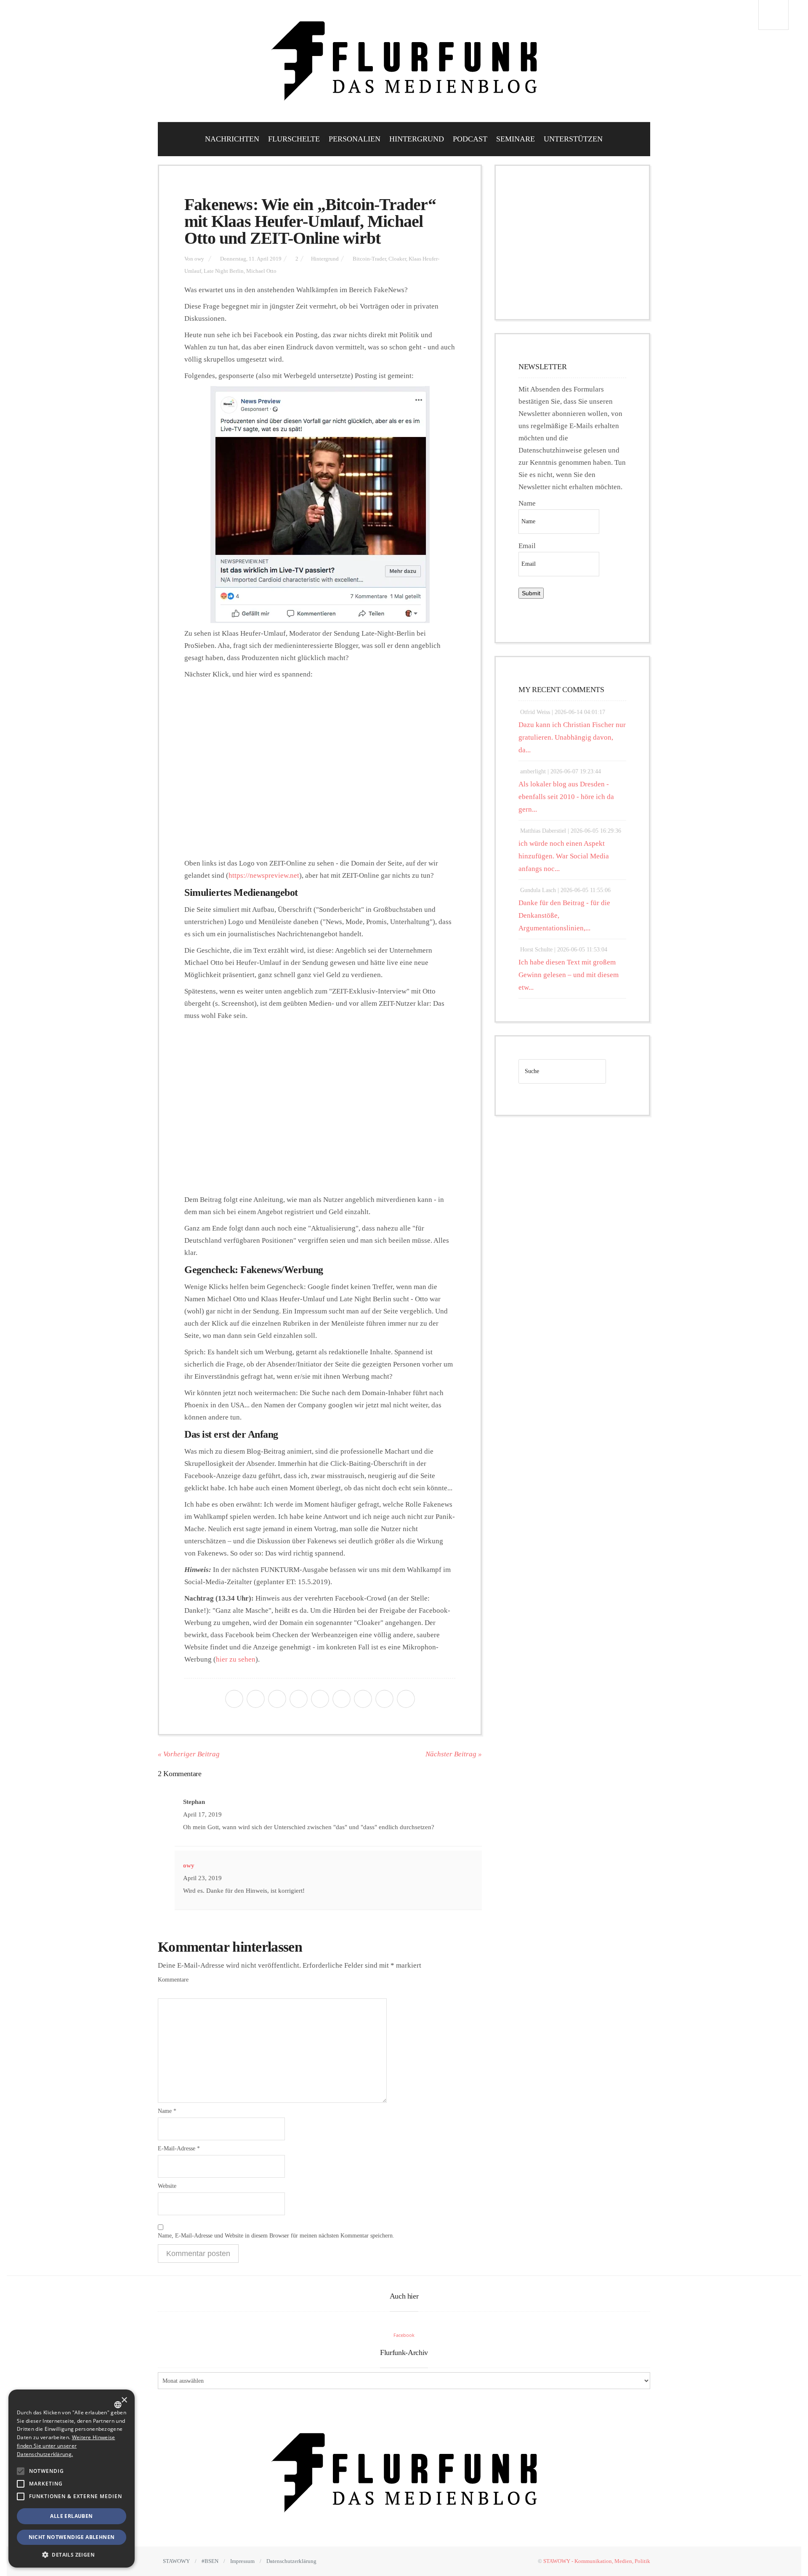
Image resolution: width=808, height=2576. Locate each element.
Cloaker (397, 259)
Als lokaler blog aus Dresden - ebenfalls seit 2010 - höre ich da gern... (566, 797)
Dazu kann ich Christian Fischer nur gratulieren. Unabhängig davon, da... (572, 737)
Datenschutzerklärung (291, 2561)
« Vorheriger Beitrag (189, 1754)
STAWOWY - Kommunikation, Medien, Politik (597, 2561)
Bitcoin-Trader (369, 259)
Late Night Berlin (224, 271)
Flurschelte (294, 139)
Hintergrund (417, 139)
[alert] (72, 2479)
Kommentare (173, 1980)
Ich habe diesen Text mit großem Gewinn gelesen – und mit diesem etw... (569, 975)
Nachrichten (232, 139)
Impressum (242, 2561)
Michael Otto (261, 271)
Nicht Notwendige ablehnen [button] (72, 2537)
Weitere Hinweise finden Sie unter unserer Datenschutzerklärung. (66, 2446)
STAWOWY (176, 2561)
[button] (21, 2471)
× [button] (124, 2400)
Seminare (516, 139)
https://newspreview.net (264, 875)
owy (199, 259)
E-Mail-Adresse (179, 2148)
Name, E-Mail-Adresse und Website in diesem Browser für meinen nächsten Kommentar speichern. (276, 2236)
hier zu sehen (236, 1659)
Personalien (355, 139)
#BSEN (210, 2561)
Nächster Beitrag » (454, 1754)
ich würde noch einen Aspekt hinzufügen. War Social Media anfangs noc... (564, 856)
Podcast (470, 139)
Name (167, 2111)
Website (167, 2186)
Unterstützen (573, 139)
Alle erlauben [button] (71, 2516)
